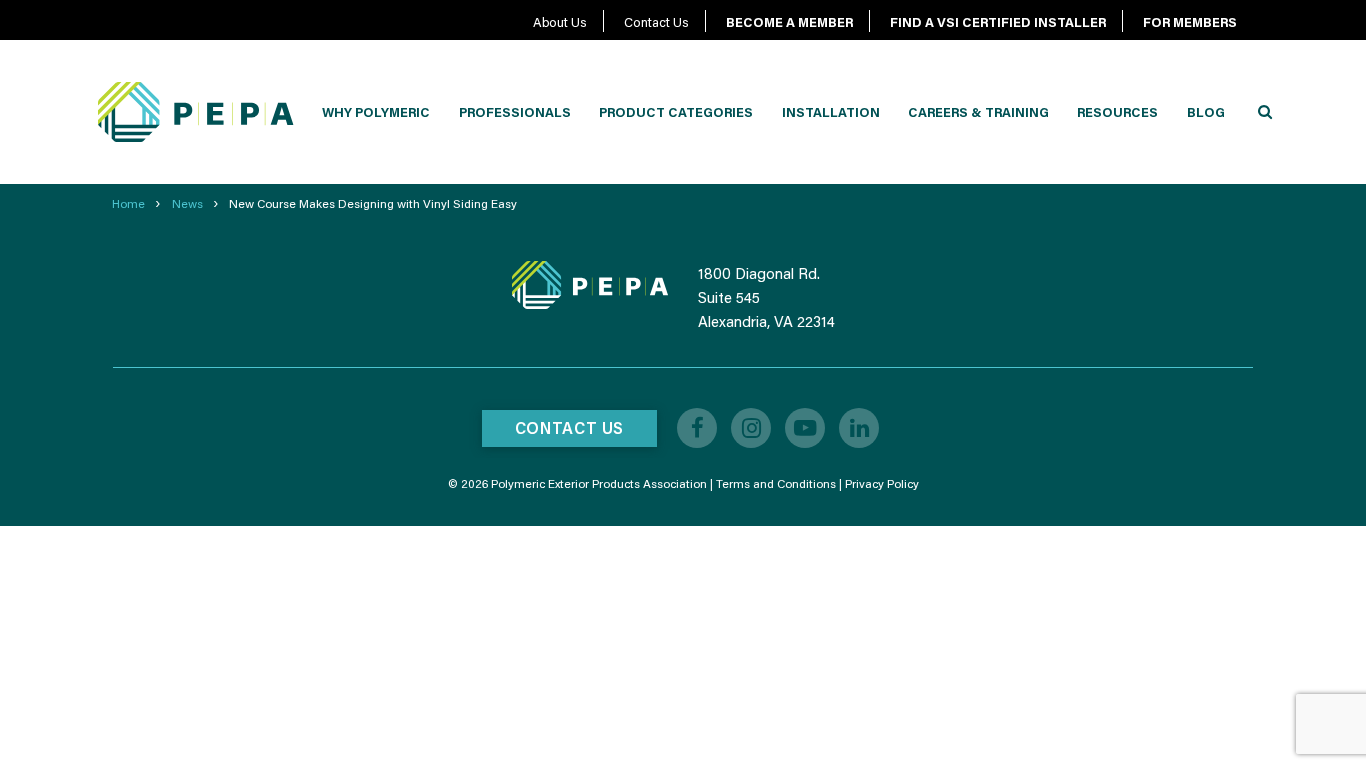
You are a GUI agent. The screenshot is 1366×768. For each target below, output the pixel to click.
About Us (560, 22)
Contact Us (656, 22)
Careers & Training (978, 112)
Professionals (515, 112)
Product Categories (676, 112)
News (187, 203)
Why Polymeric (376, 112)
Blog (1206, 112)
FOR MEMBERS (1190, 22)
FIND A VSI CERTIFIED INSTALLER (998, 22)
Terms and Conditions (776, 483)
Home (128, 203)
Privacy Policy (882, 483)
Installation (831, 112)
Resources (1117, 112)
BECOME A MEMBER (789, 22)
